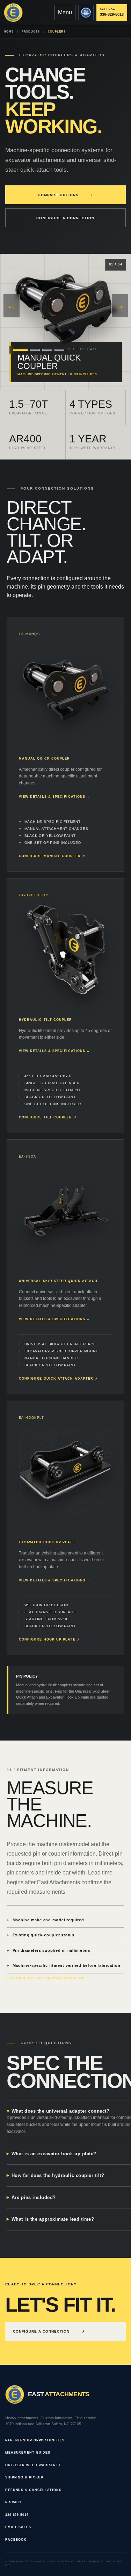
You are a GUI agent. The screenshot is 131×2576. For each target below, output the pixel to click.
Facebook (16, 2540)
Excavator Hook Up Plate (47, 1542)
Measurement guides (28, 2453)
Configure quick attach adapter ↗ (59, 1379)
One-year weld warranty (33, 2465)
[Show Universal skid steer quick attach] (47, 350)
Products (31, 32)
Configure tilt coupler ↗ (48, 1117)
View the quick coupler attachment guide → (48, 1979)
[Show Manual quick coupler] (20, 350)
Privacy (13, 2502)
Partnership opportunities (35, 2440)
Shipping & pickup (24, 2477)
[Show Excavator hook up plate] (59, 350)
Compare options (65, 195)
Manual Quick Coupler (45, 759)
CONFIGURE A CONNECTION (49, 2331)
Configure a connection (65, 218)
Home (9, 32)
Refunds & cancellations (33, 2490)
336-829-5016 (17, 2515)
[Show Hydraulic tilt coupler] (35, 350)
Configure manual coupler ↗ (52, 856)
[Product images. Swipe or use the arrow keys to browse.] (66, 308)
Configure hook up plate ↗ (49, 1639)
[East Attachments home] (13, 13)
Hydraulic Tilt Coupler (46, 1020)
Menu (65, 12)
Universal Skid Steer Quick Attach (58, 1281)
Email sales (18, 2527)
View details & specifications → (54, 797)
